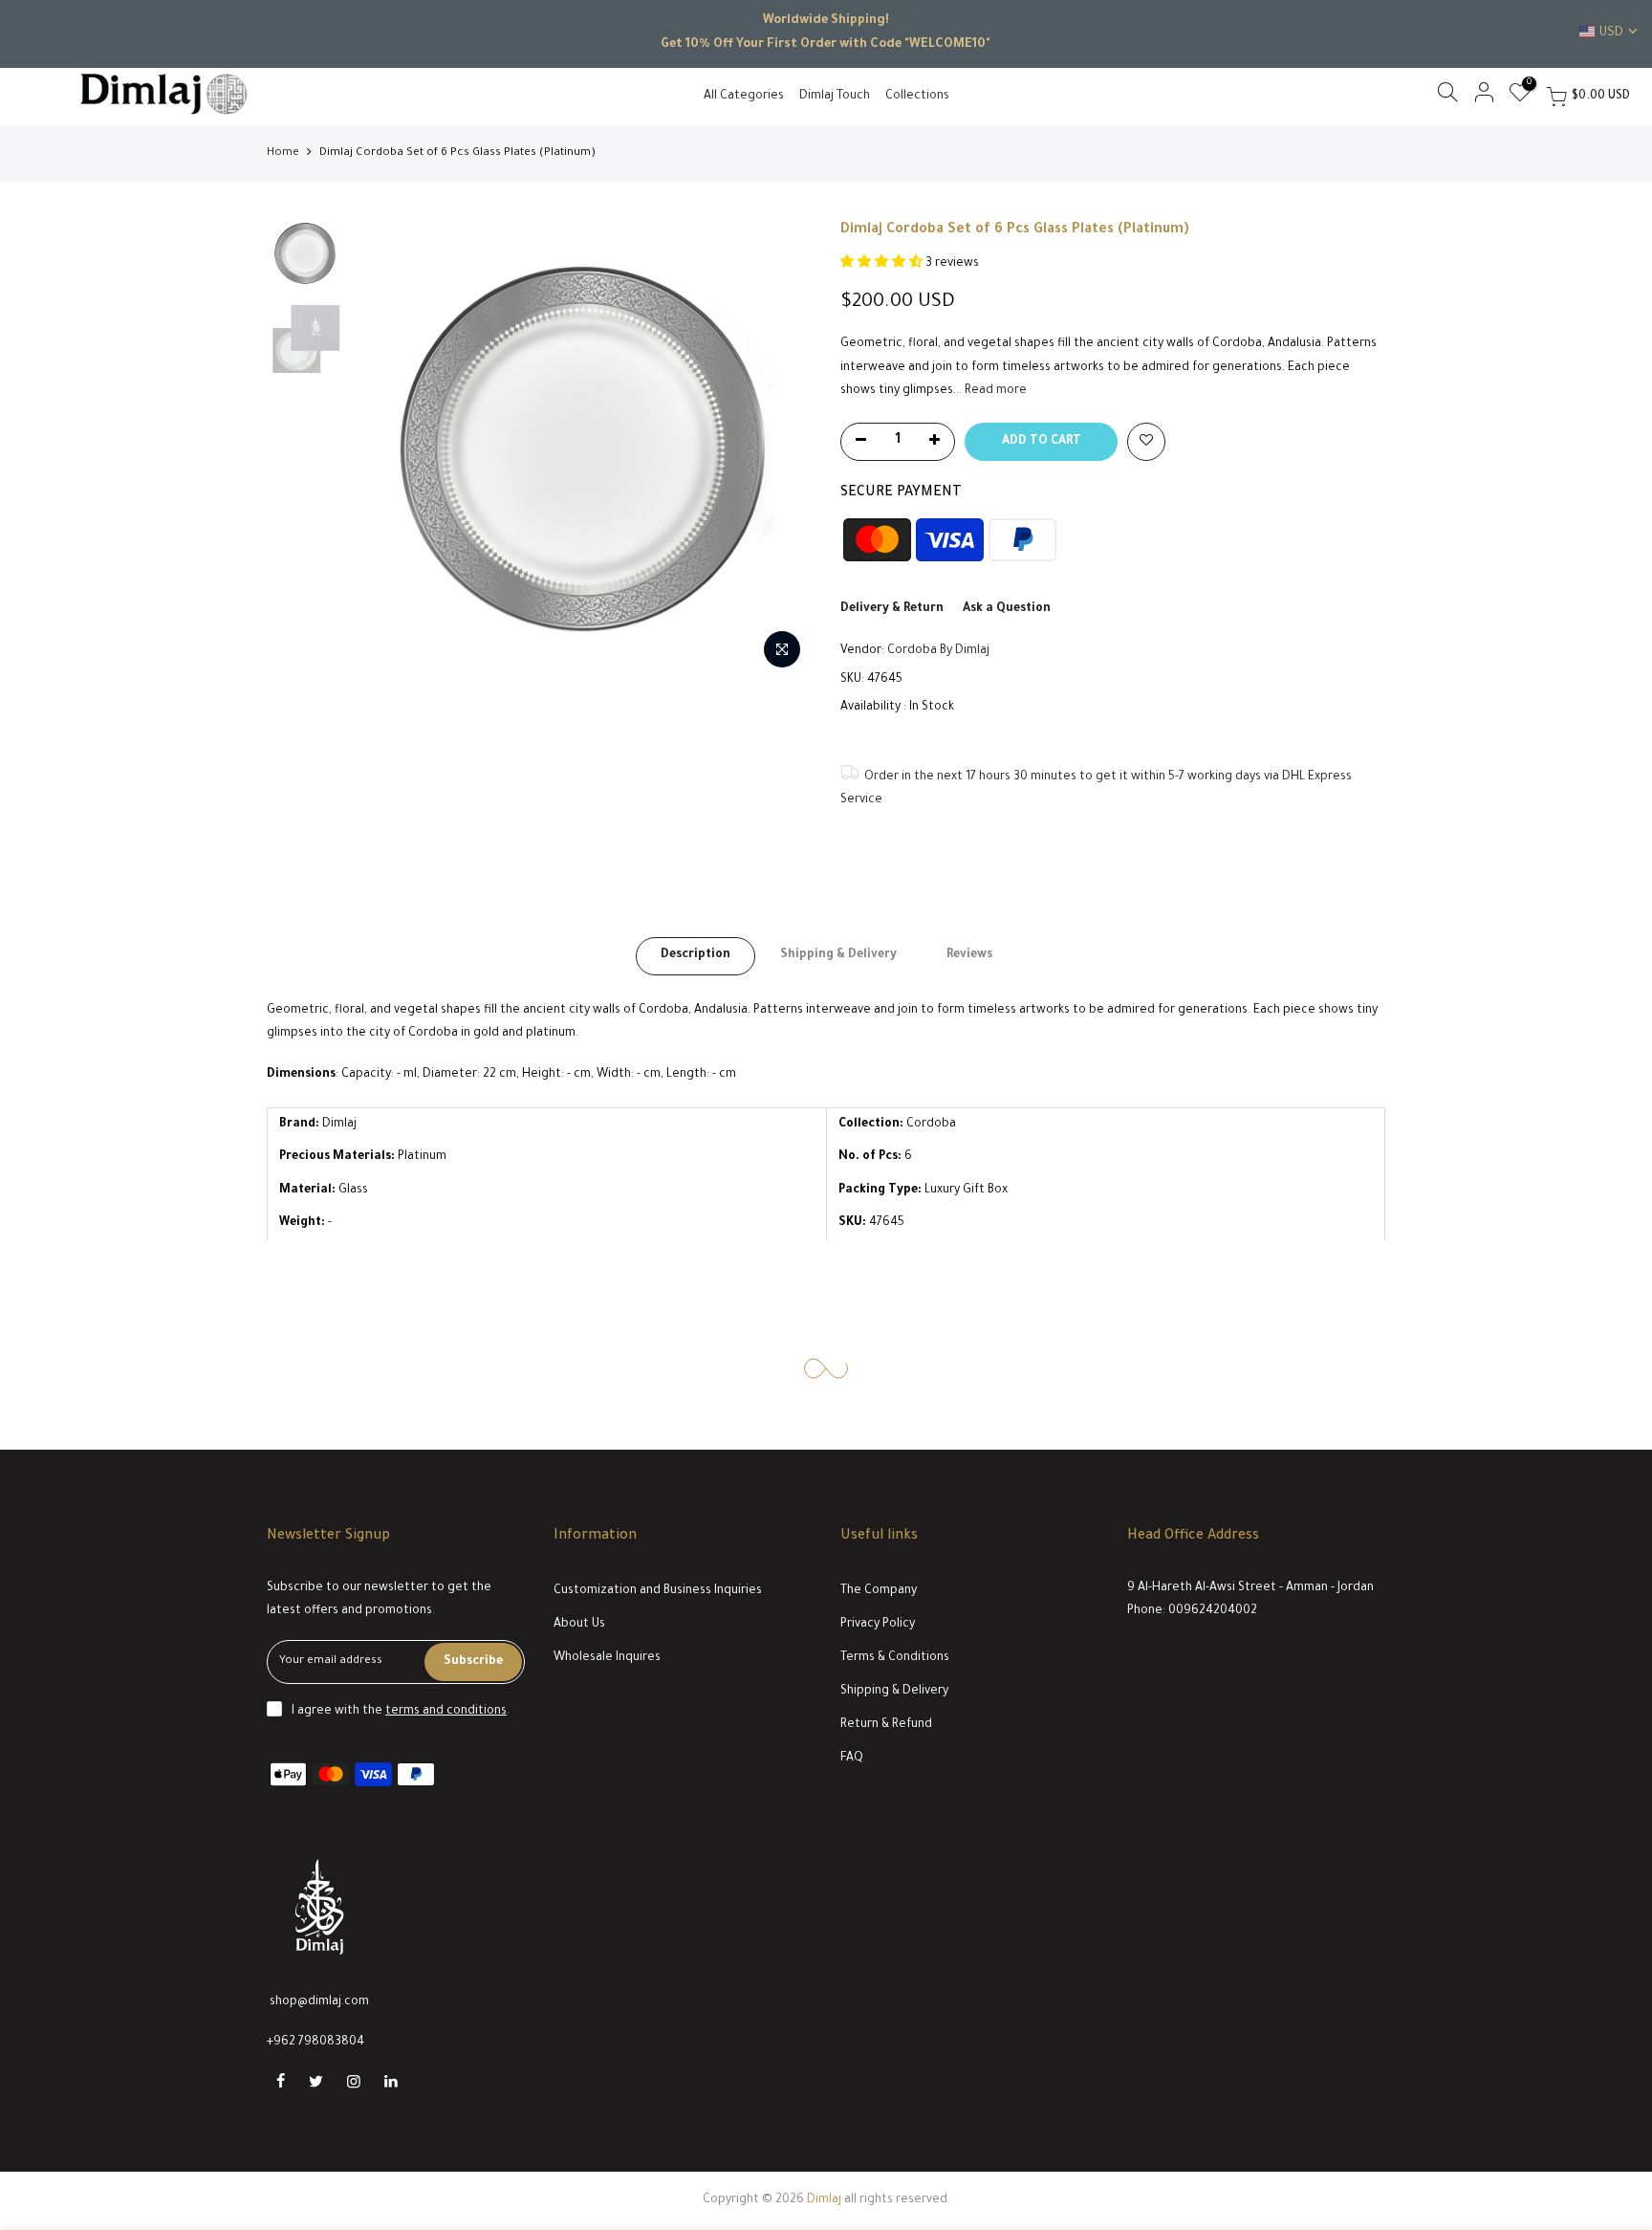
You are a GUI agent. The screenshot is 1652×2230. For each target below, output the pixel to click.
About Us (579, 1625)
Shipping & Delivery (838, 955)
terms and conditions (446, 1712)
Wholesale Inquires (607, 1658)
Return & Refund (886, 1725)
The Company (879, 1591)
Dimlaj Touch (835, 97)
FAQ (852, 1759)
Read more (994, 391)
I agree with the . (401, 1712)
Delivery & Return (892, 609)
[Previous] (386, 449)
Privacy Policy (878, 1625)
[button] (883, 264)
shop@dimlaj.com (319, 2002)
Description (696, 955)
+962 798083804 (315, 2043)
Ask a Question (1007, 609)
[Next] (778, 449)
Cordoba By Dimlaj (938, 651)
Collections (917, 97)
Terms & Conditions (895, 1658)
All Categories (744, 97)
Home (283, 153)
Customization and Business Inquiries (658, 1591)
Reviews (969, 955)
